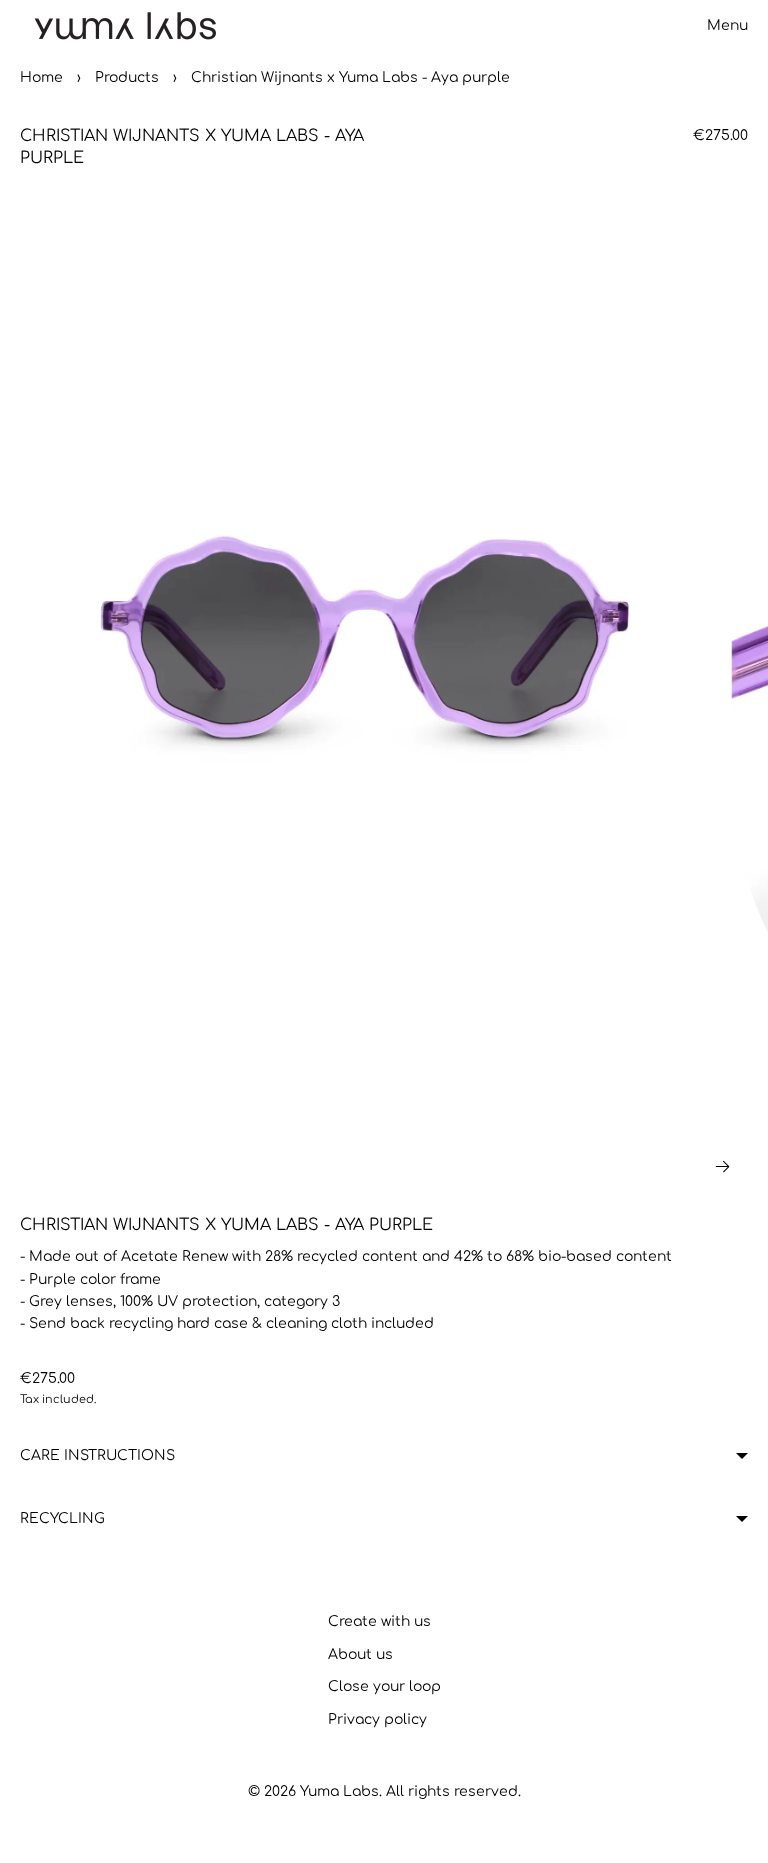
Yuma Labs (339, 1791)
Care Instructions (97, 1455)
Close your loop (384, 1686)
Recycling (62, 1518)
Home (41, 77)
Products (127, 77)
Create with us (379, 1621)
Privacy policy (377, 1719)
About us (360, 1654)
